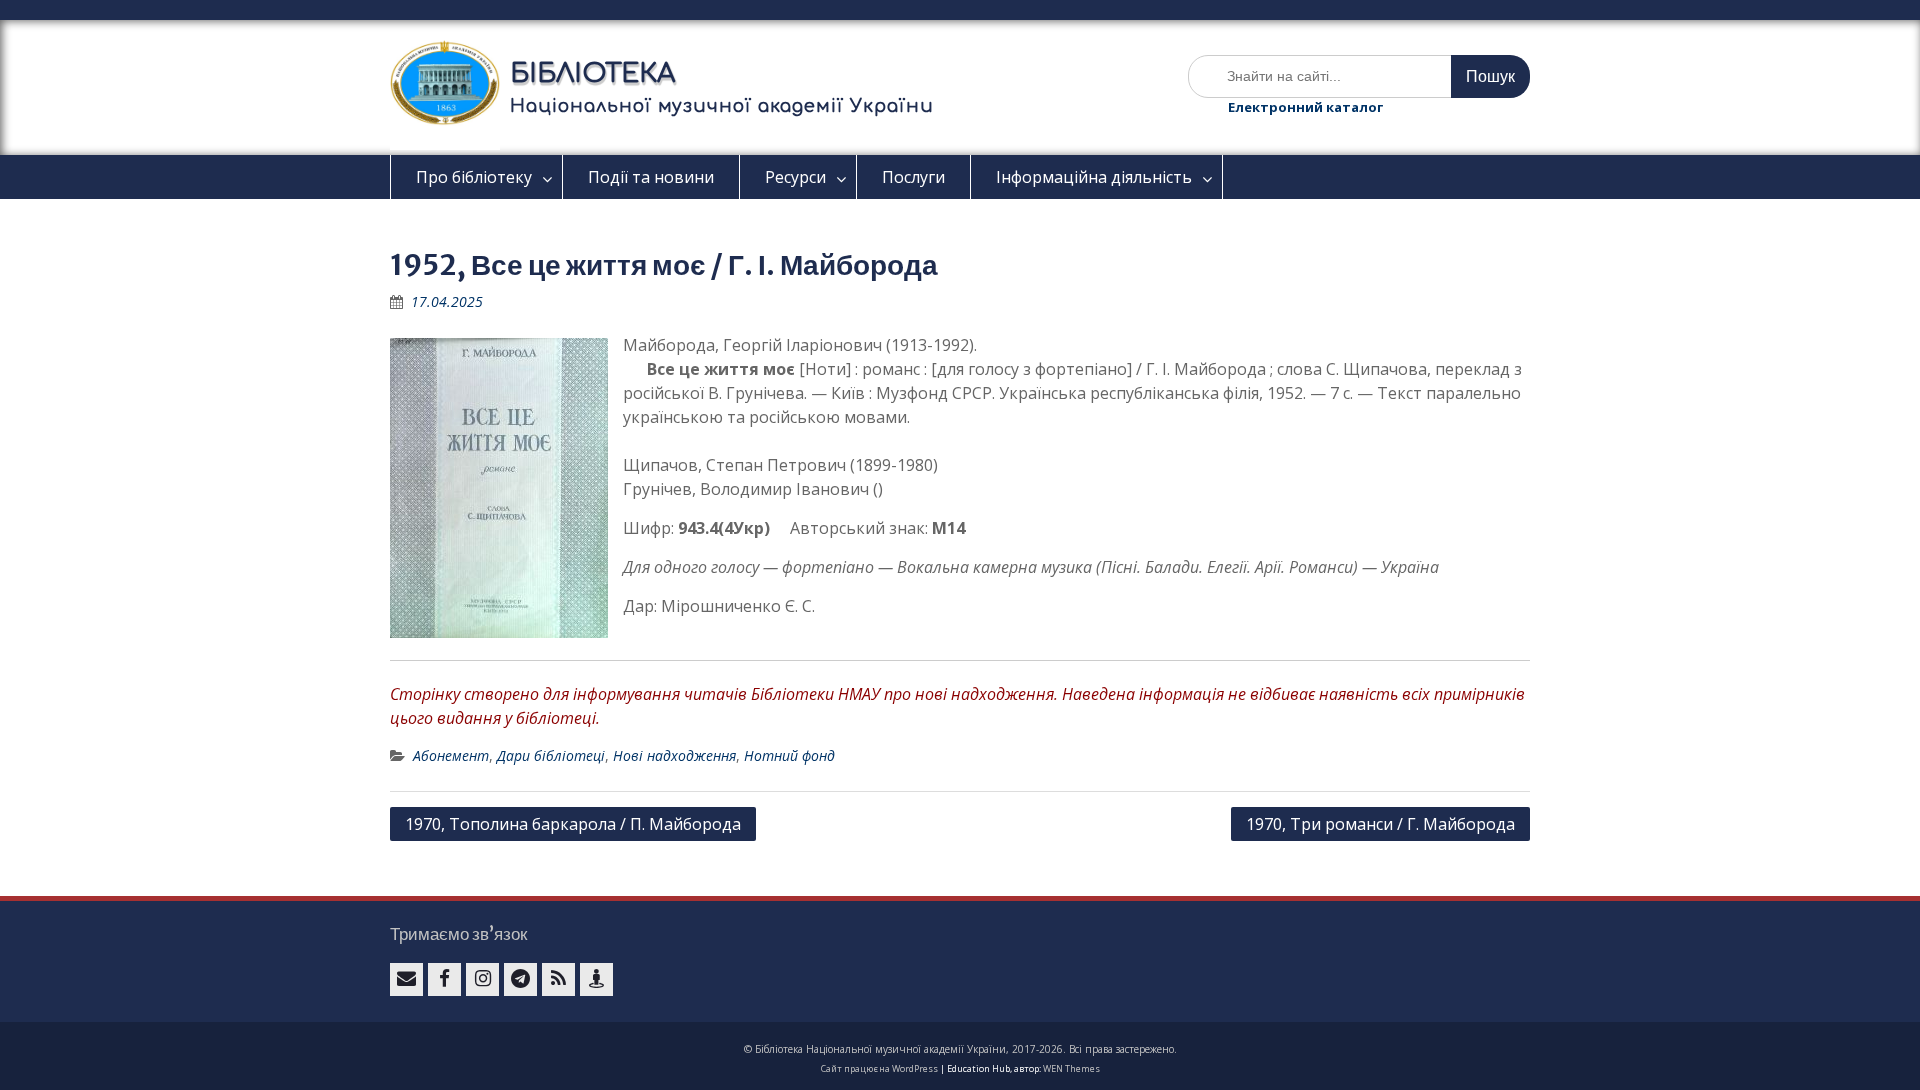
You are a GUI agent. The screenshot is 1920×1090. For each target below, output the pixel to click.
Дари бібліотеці (551, 755)
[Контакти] (596, 979)
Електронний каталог (1305, 107)
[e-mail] (406, 979)
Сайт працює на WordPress (879, 1068)
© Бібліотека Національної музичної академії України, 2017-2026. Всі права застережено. (960, 1049)
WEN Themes (1071, 1068)
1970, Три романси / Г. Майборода (1380, 824)
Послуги (913, 177)
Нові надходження (674, 755)
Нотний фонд (789, 755)
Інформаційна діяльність (1094, 177)
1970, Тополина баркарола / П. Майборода (573, 824)
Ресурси (795, 177)
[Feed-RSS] (558, 979)
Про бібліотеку (474, 177)
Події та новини (651, 177)
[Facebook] (444, 979)
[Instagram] (482, 979)
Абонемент (451, 755)
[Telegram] (520, 979)
